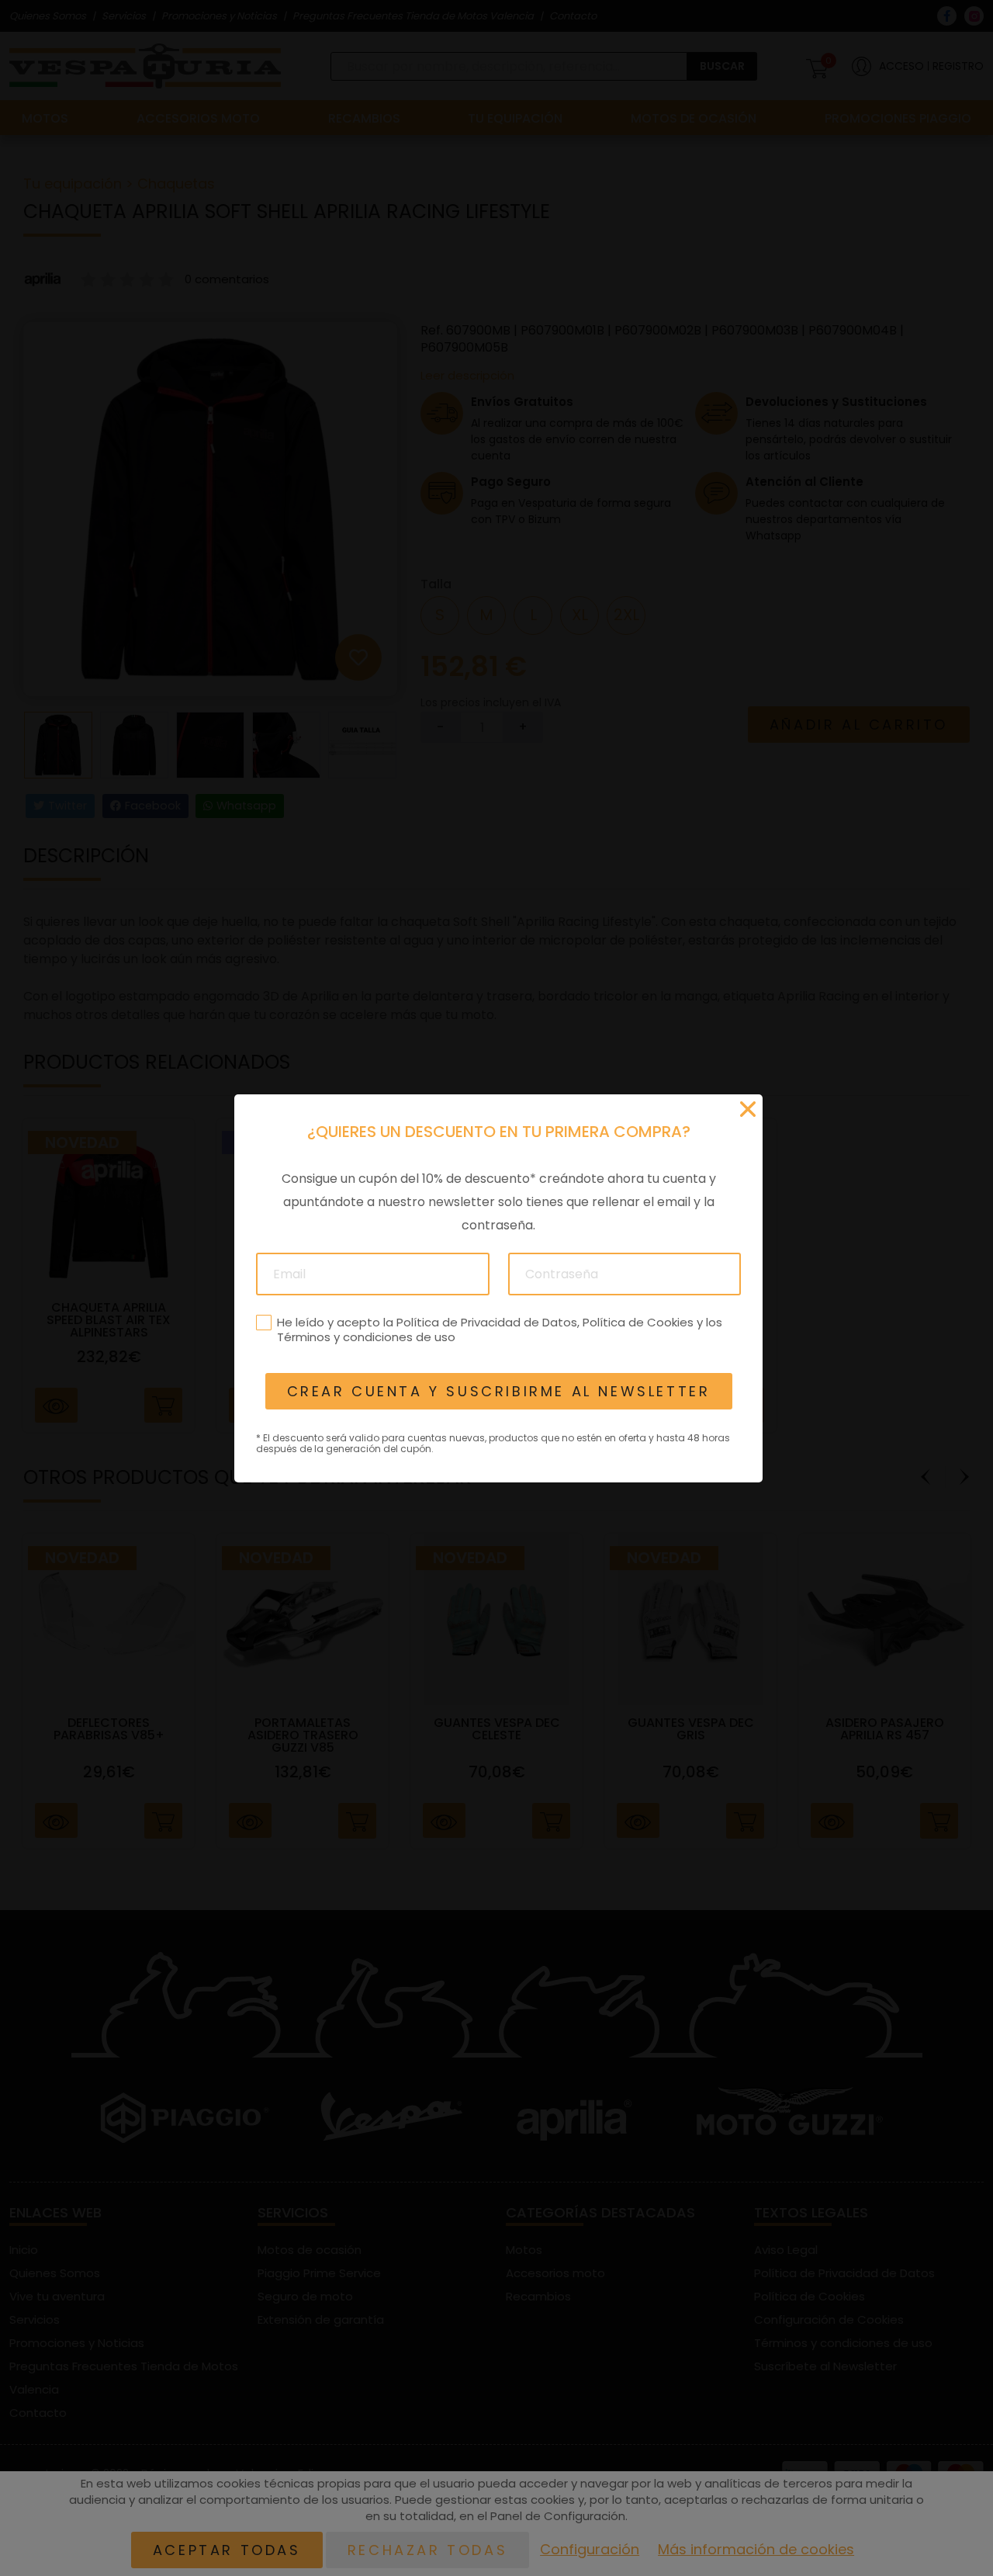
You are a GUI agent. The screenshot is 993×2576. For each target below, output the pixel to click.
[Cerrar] (748, 1109)
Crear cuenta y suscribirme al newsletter (498, 1391)
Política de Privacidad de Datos (486, 1321)
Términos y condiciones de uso (365, 1337)
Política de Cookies (637, 1321)
